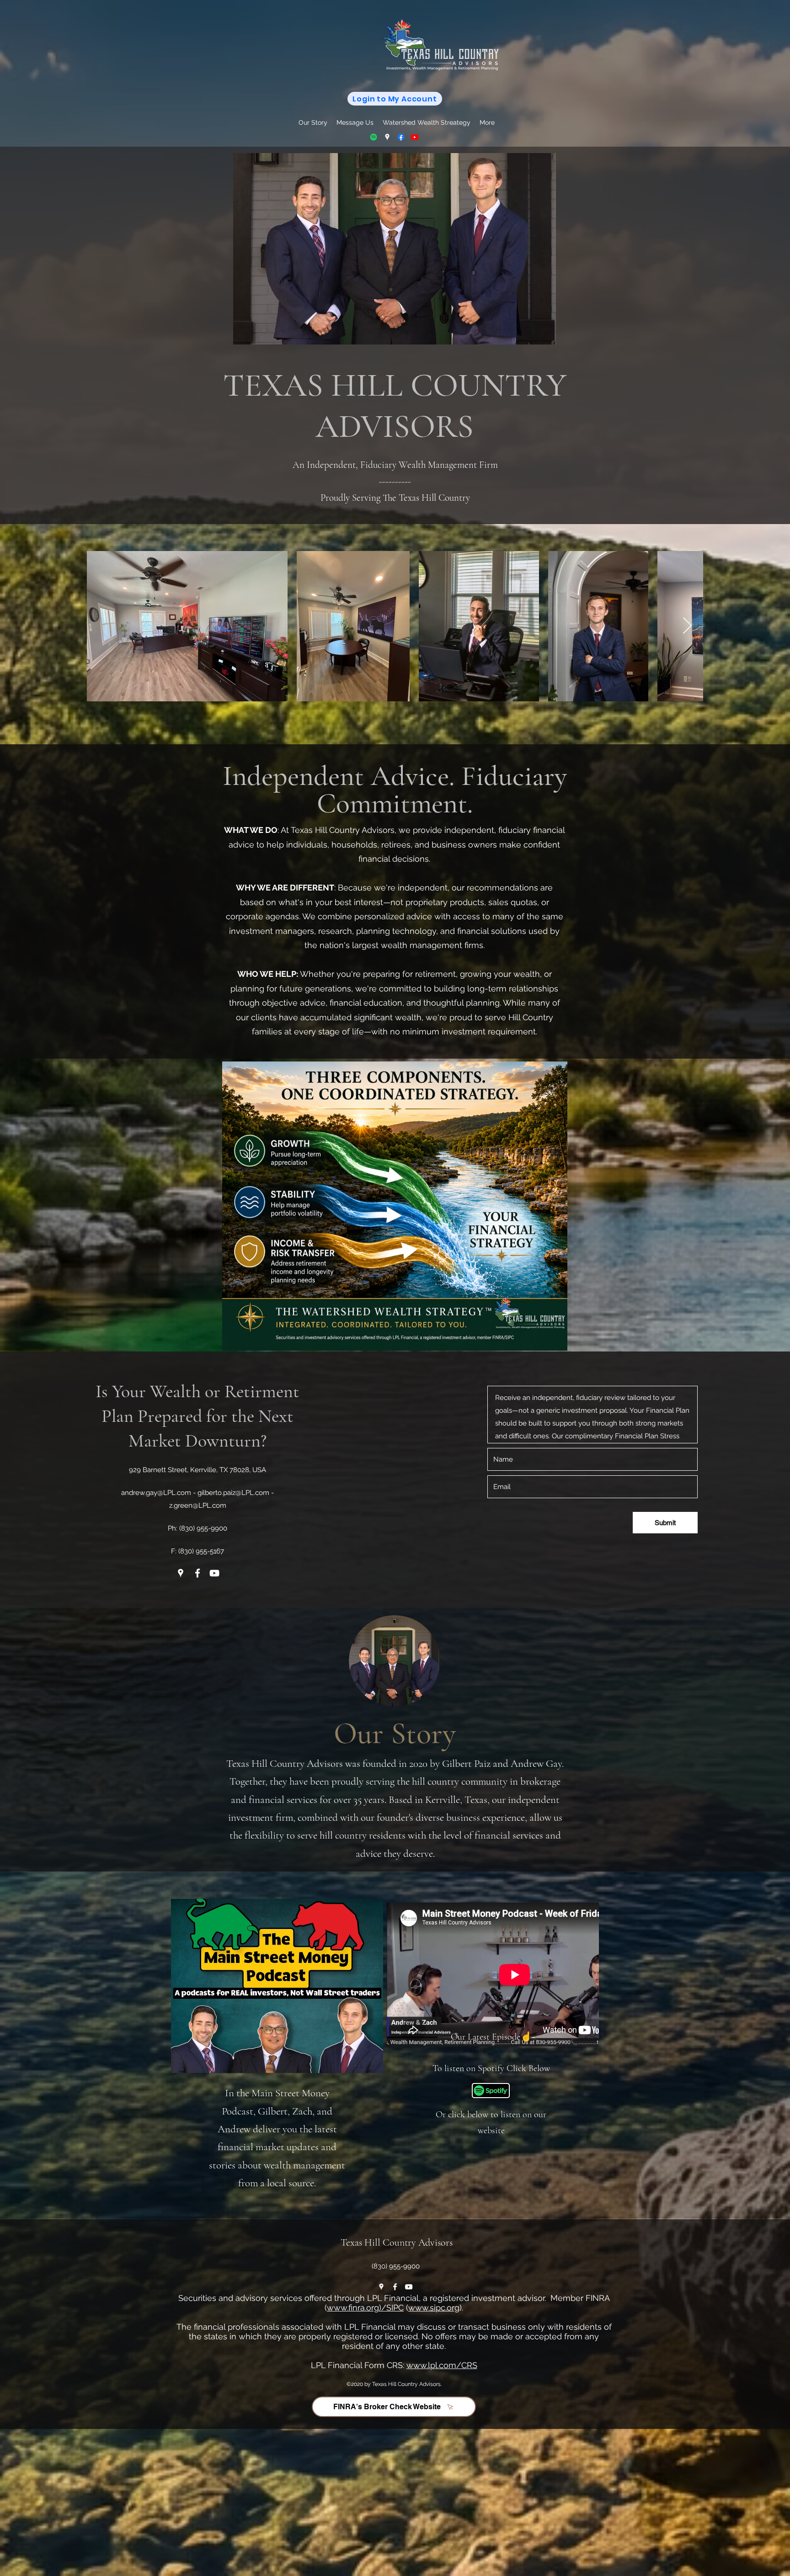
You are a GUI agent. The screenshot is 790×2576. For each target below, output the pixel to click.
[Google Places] (387, 137)
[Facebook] (401, 137)
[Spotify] (374, 137)
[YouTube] (415, 137)
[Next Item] (687, 626)
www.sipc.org (434, 2308)
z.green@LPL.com (198, 1505)
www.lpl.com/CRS (442, 2365)
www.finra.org (353, 2308)
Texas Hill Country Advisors (397, 2242)
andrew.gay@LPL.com (156, 1493)
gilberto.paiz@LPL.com (233, 1493)
